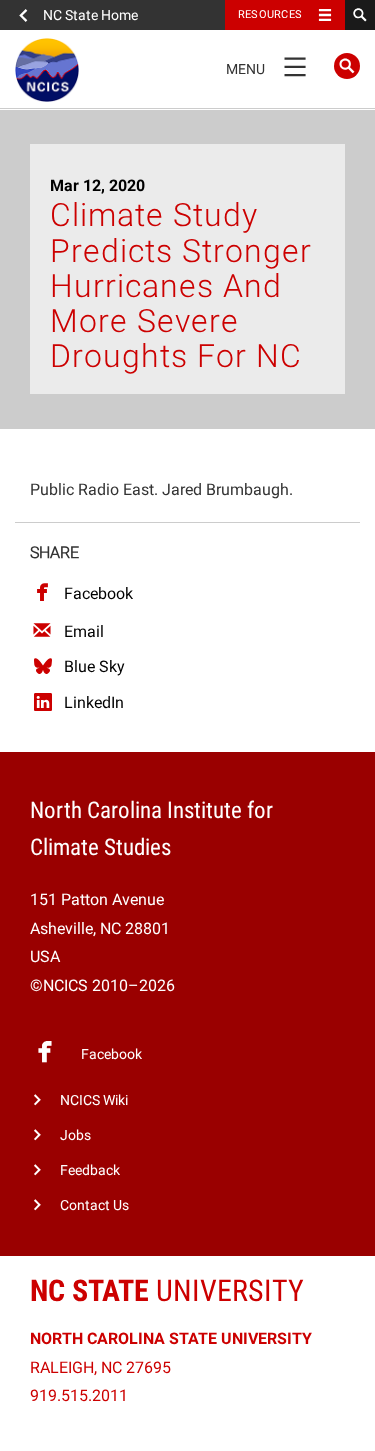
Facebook (98, 593)
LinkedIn (94, 702)
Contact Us (94, 1205)
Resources (270, 14)
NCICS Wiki (94, 1100)
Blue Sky (94, 666)
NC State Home (90, 15)
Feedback (90, 1170)
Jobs (75, 1135)
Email (84, 631)
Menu (266, 65)
